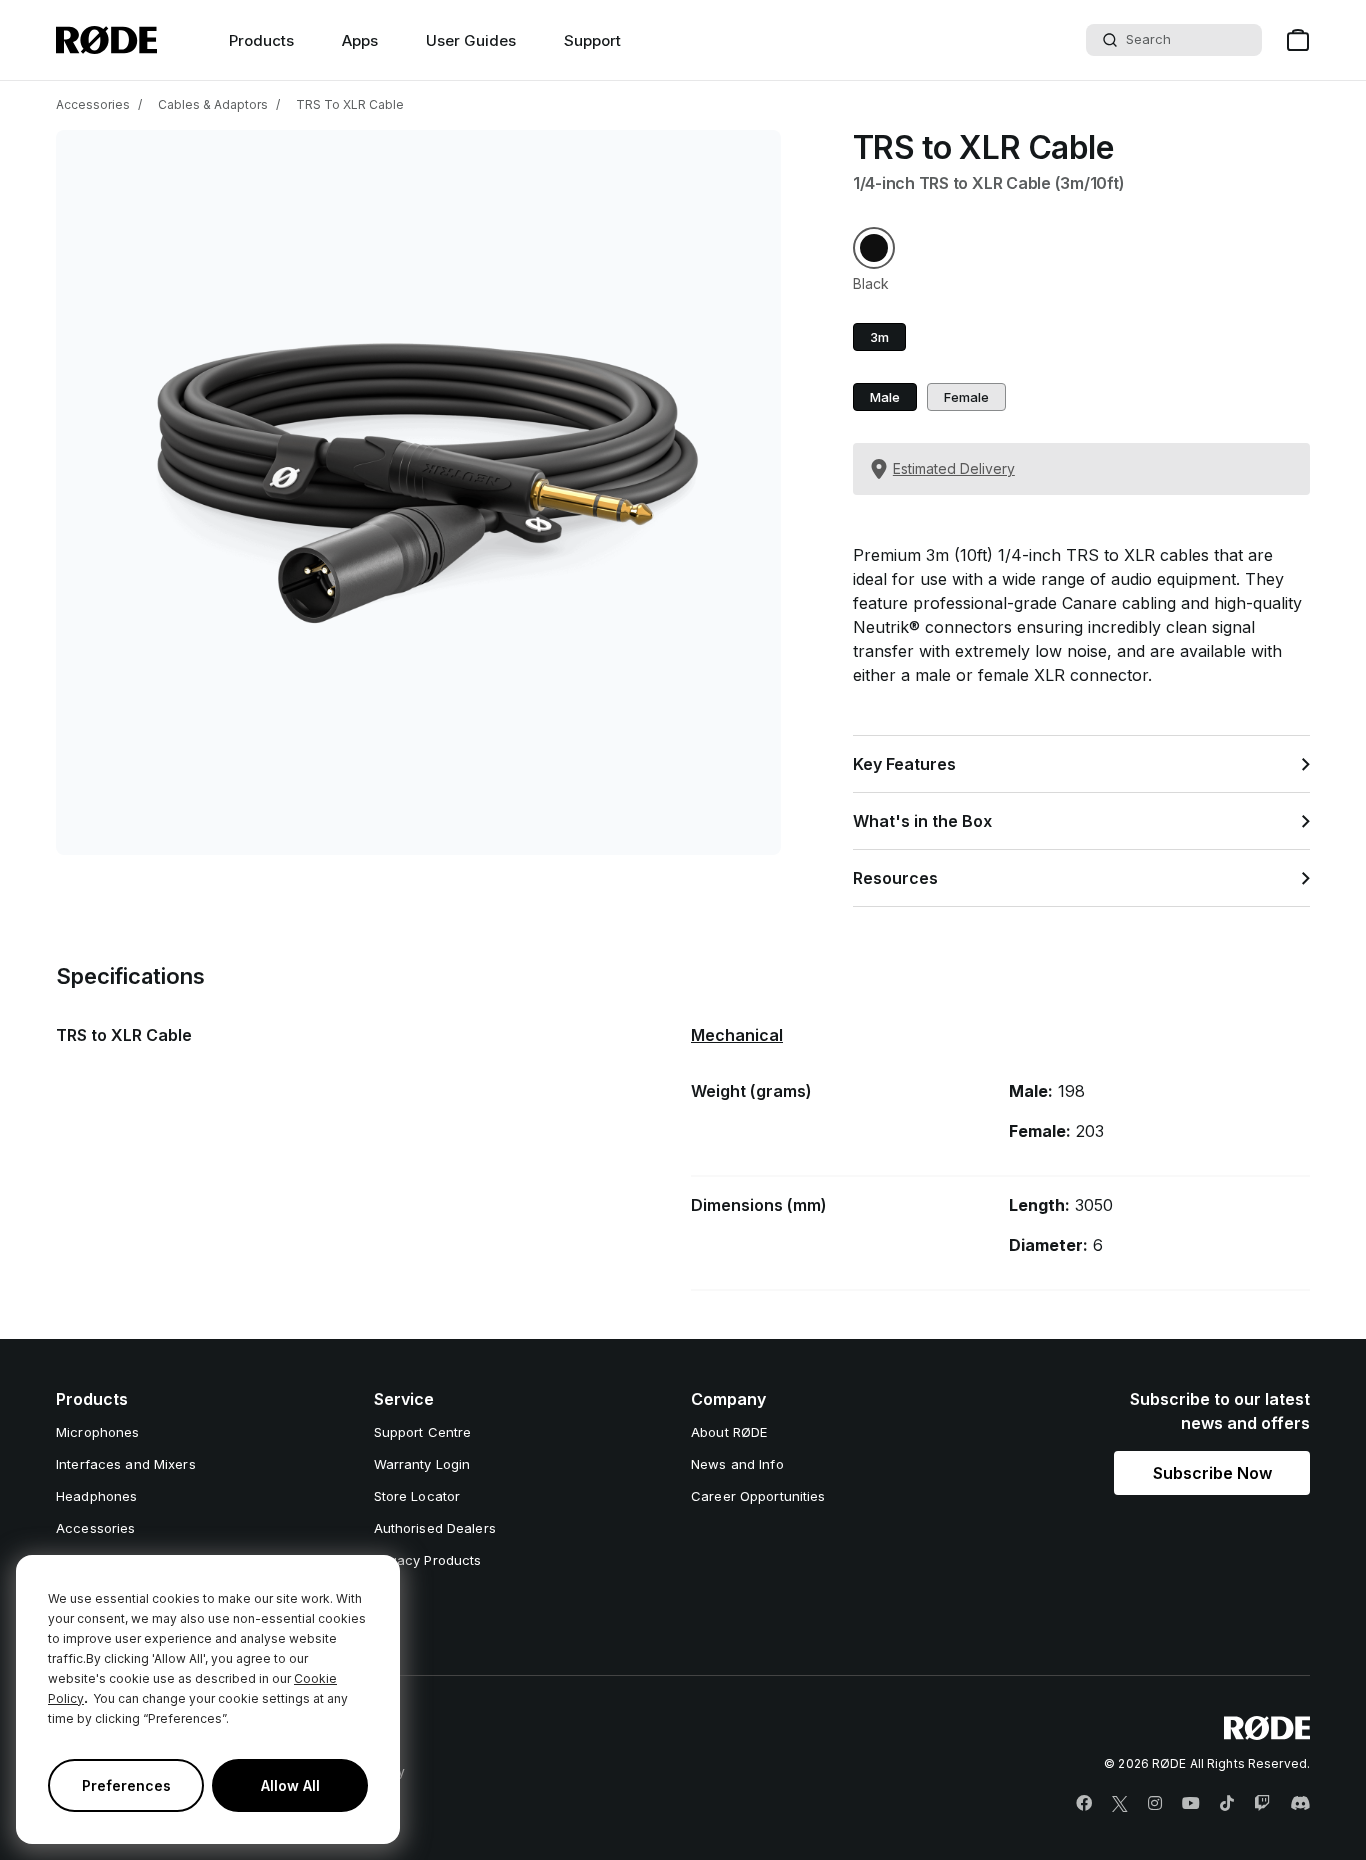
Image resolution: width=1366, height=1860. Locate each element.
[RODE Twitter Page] (1120, 1804)
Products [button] (261, 40)
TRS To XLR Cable (350, 104)
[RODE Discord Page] (1300, 1804)
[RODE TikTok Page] (1227, 1804)
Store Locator (417, 1496)
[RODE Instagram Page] (1155, 1804)
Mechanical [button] (737, 1035)
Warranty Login (422, 1464)
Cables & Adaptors (213, 104)
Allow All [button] (290, 1785)
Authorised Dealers (435, 1528)
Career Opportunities (758, 1496)
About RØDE (729, 1432)
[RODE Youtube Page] (1191, 1804)
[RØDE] (106, 40)
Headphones (96, 1496)
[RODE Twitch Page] (1262, 1804)
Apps (360, 40)
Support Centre (423, 1432)
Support (592, 40)
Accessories (93, 104)
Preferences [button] (126, 1785)
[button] (874, 248)
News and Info (737, 1464)
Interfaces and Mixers (126, 1464)
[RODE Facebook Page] (1084, 1804)
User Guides (471, 40)
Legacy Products (428, 1560)
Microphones (97, 1432)
